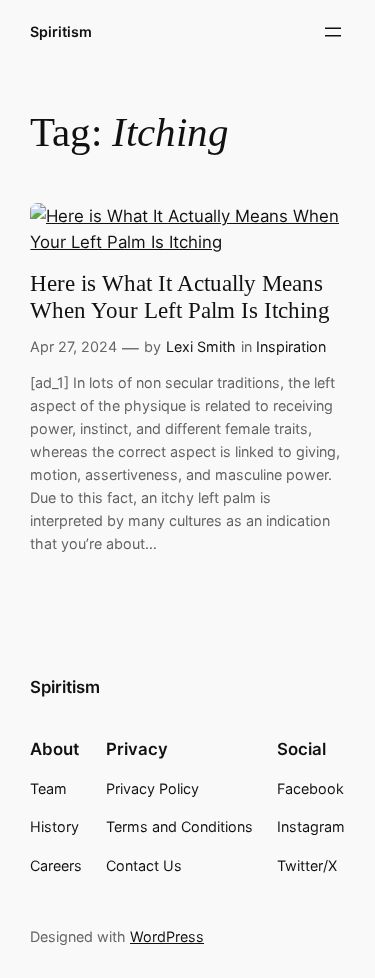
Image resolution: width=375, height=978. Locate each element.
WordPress (167, 936)
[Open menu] (333, 32)
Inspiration (291, 346)
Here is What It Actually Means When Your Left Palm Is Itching (180, 297)
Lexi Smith (201, 346)
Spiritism (61, 31)
